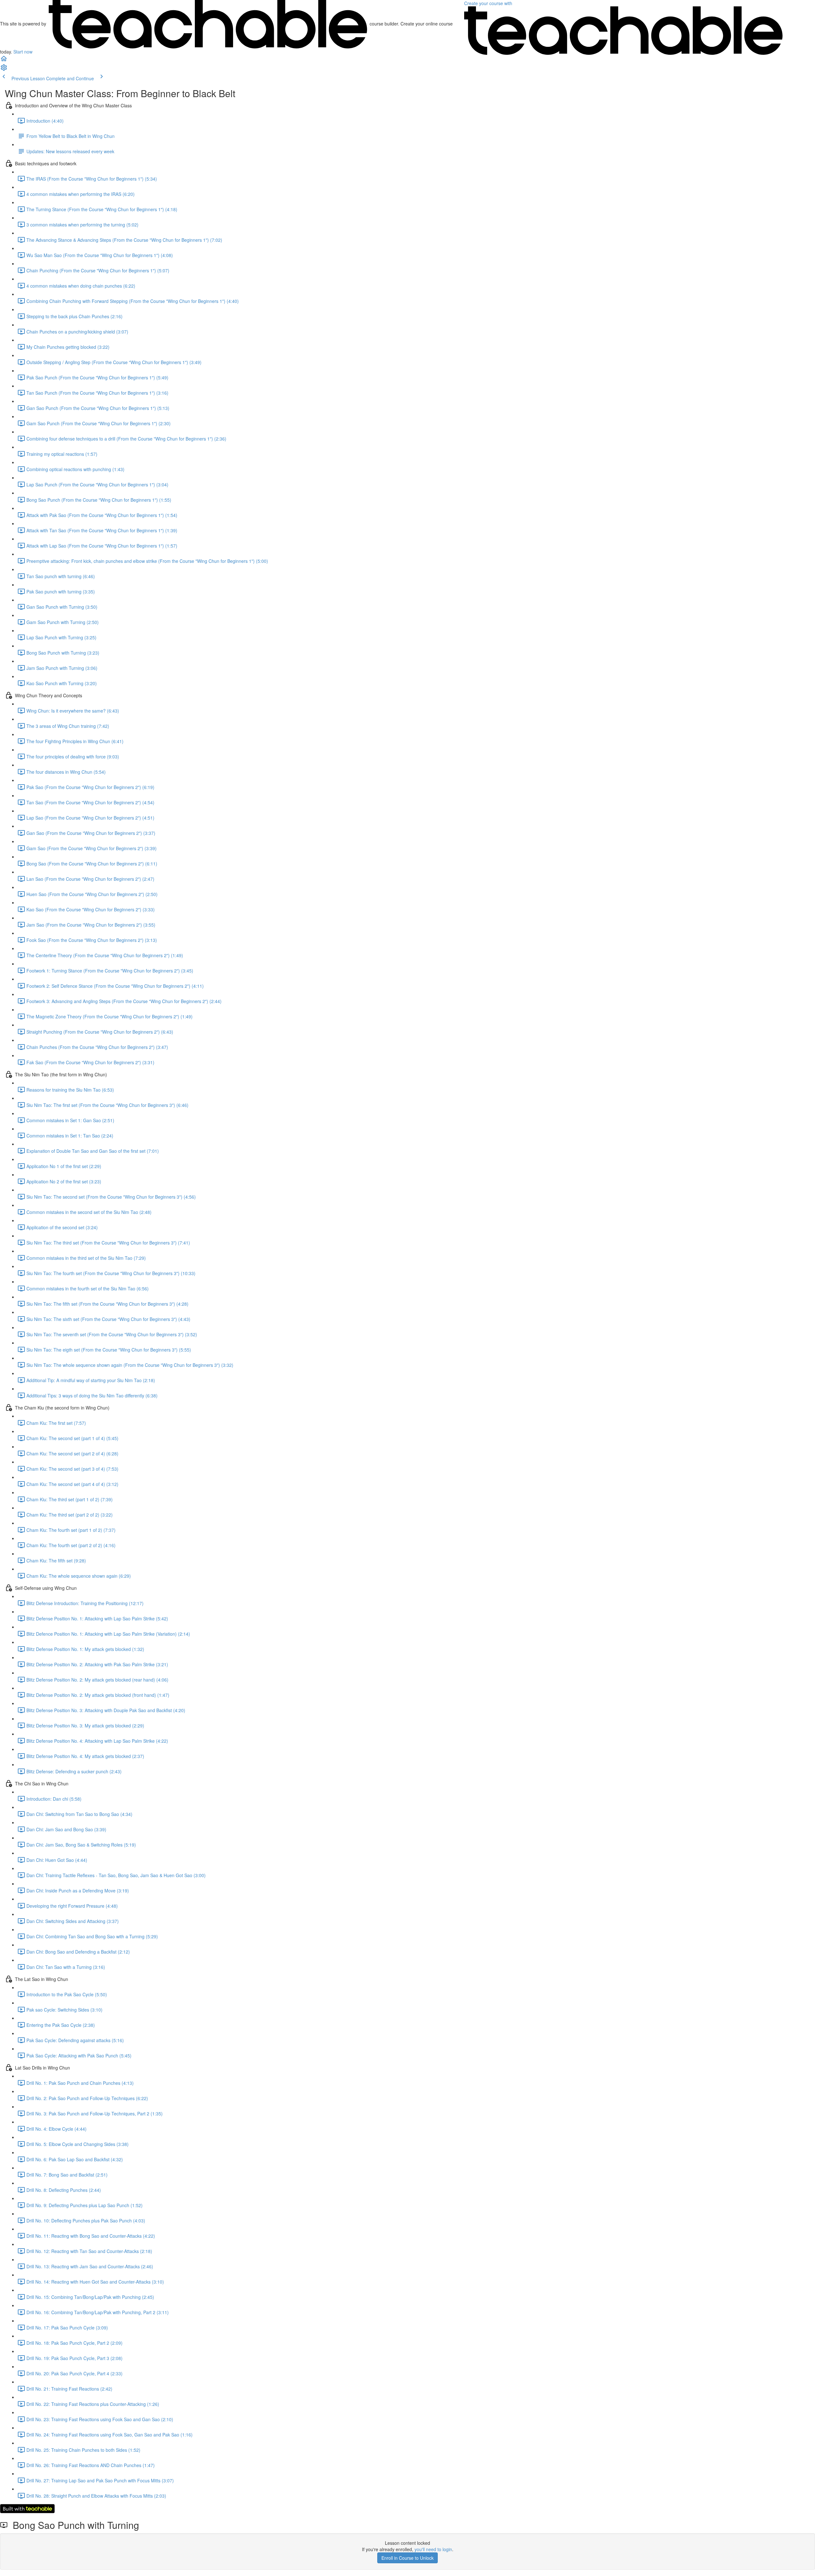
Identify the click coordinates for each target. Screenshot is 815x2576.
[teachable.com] (208, 24)
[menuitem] (4, 69)
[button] (4, 61)
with (489, 3)
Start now (23, 52)
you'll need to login (433, 2549)
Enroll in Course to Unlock (407, 2558)
